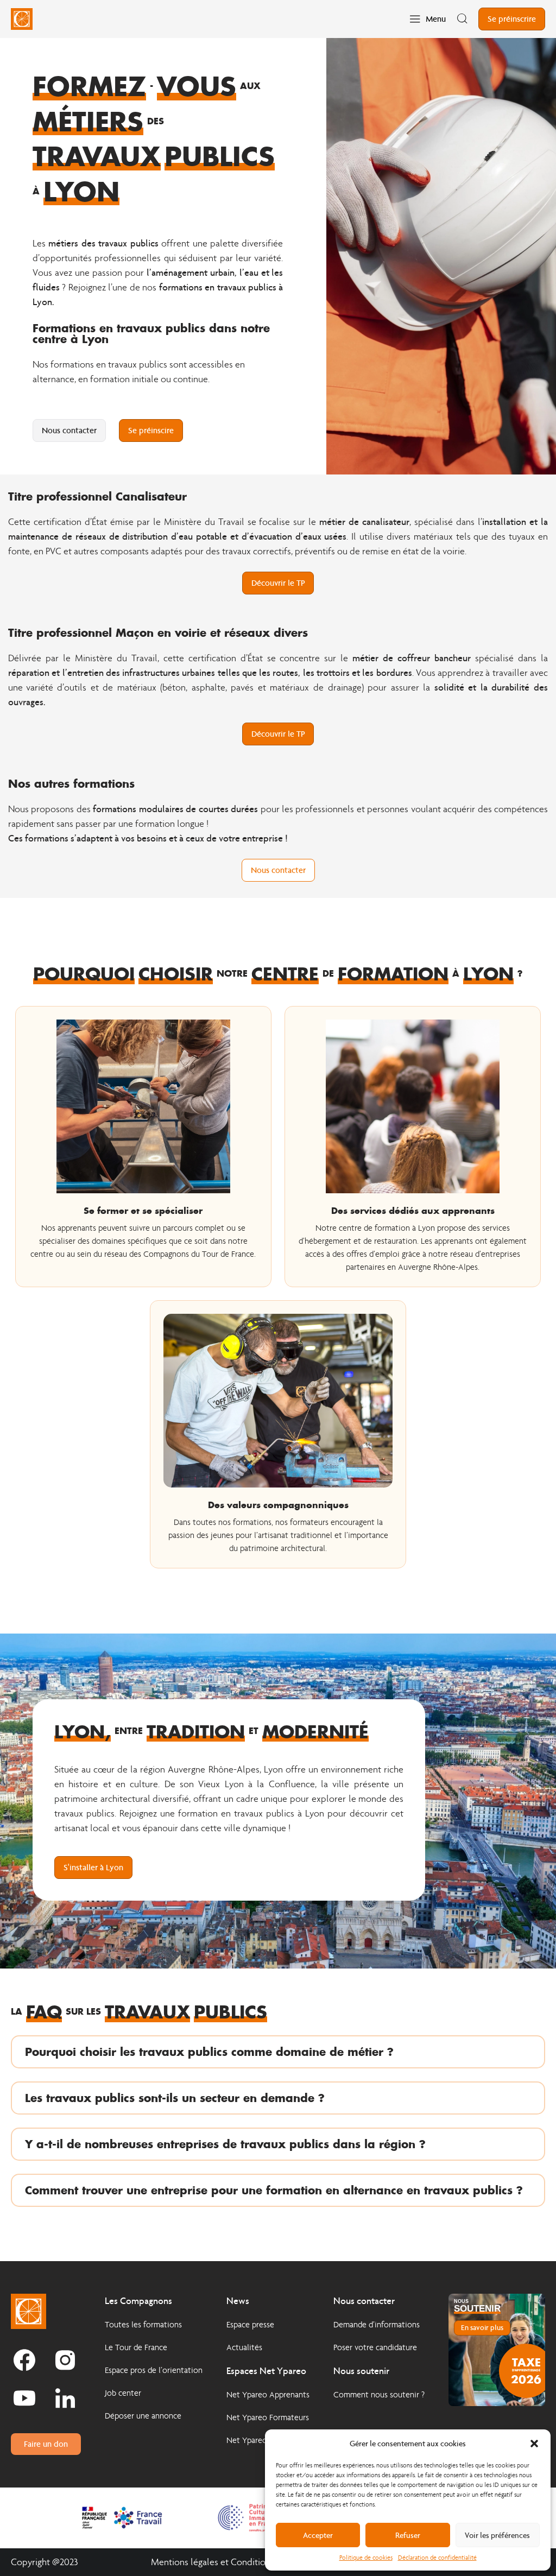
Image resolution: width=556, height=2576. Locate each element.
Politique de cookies (366, 2558)
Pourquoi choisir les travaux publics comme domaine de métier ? (209, 2052)
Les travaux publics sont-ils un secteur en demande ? (175, 2098)
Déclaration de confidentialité (437, 2558)
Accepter (318, 2535)
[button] (534, 2444)
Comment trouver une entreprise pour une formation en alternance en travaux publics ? (274, 2190)
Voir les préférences (497, 2535)
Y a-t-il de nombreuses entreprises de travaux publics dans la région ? (225, 2144)
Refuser (408, 2535)
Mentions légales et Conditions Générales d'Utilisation (258, 2562)
